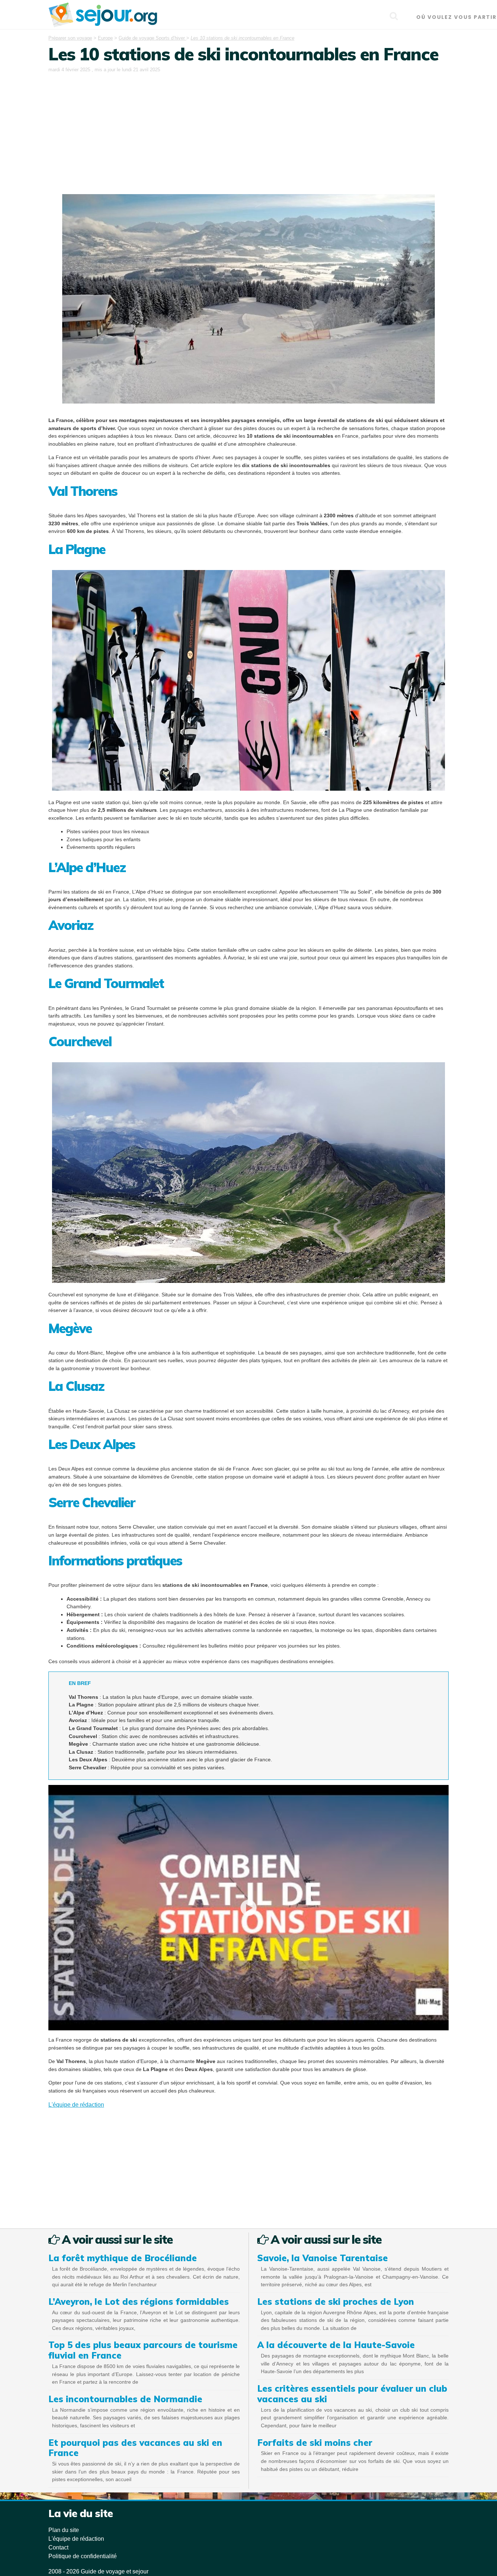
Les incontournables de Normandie (125, 2399)
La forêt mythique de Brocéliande (123, 2258)
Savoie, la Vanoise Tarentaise (323, 2258)
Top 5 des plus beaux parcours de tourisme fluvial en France (143, 2350)
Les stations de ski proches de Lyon (336, 2302)
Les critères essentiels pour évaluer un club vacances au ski (352, 2394)
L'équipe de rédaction (76, 2105)
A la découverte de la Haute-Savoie (336, 2345)
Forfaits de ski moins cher (315, 2443)
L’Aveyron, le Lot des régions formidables (139, 2302)
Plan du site (64, 2530)
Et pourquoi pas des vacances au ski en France (135, 2448)
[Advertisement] (249, 129)
